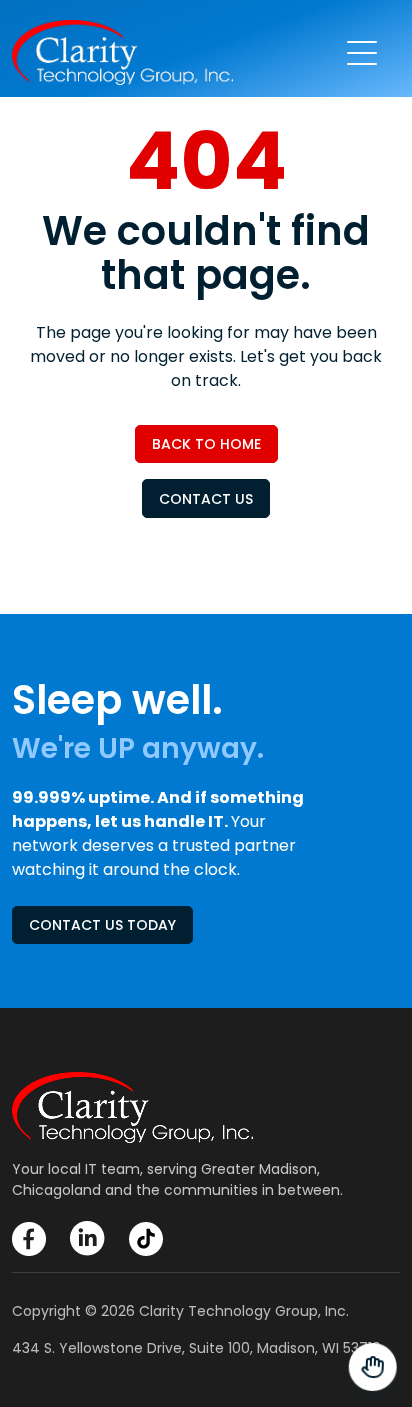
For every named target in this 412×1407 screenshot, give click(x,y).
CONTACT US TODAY (102, 925)
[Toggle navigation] (362, 53)
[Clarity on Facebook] (29, 1239)
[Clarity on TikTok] (146, 1239)
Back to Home (206, 444)
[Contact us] (372, 1367)
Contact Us (206, 499)
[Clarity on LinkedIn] (87, 1238)
